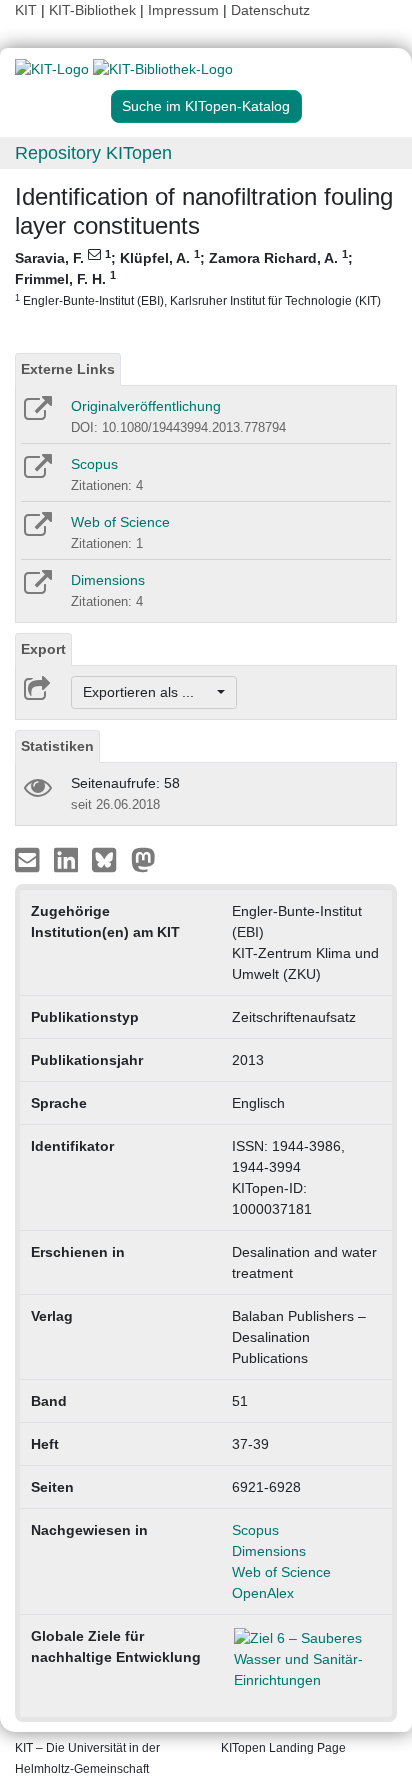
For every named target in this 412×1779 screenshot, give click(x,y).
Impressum (183, 10)
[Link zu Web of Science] (36, 531)
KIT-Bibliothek (94, 10)
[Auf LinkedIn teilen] (68, 859)
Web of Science (120, 522)
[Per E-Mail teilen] (29, 859)
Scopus (94, 464)
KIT (26, 10)
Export (43, 649)
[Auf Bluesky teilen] (109, 859)
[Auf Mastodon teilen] (143, 859)
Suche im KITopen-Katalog (206, 106)
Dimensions (108, 580)
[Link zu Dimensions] (36, 589)
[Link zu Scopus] (36, 473)
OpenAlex (263, 1593)
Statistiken (57, 746)
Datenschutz (270, 10)
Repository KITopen (93, 153)
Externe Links (68, 369)
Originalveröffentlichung (146, 406)
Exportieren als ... (148, 692)
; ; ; (198, 277)
